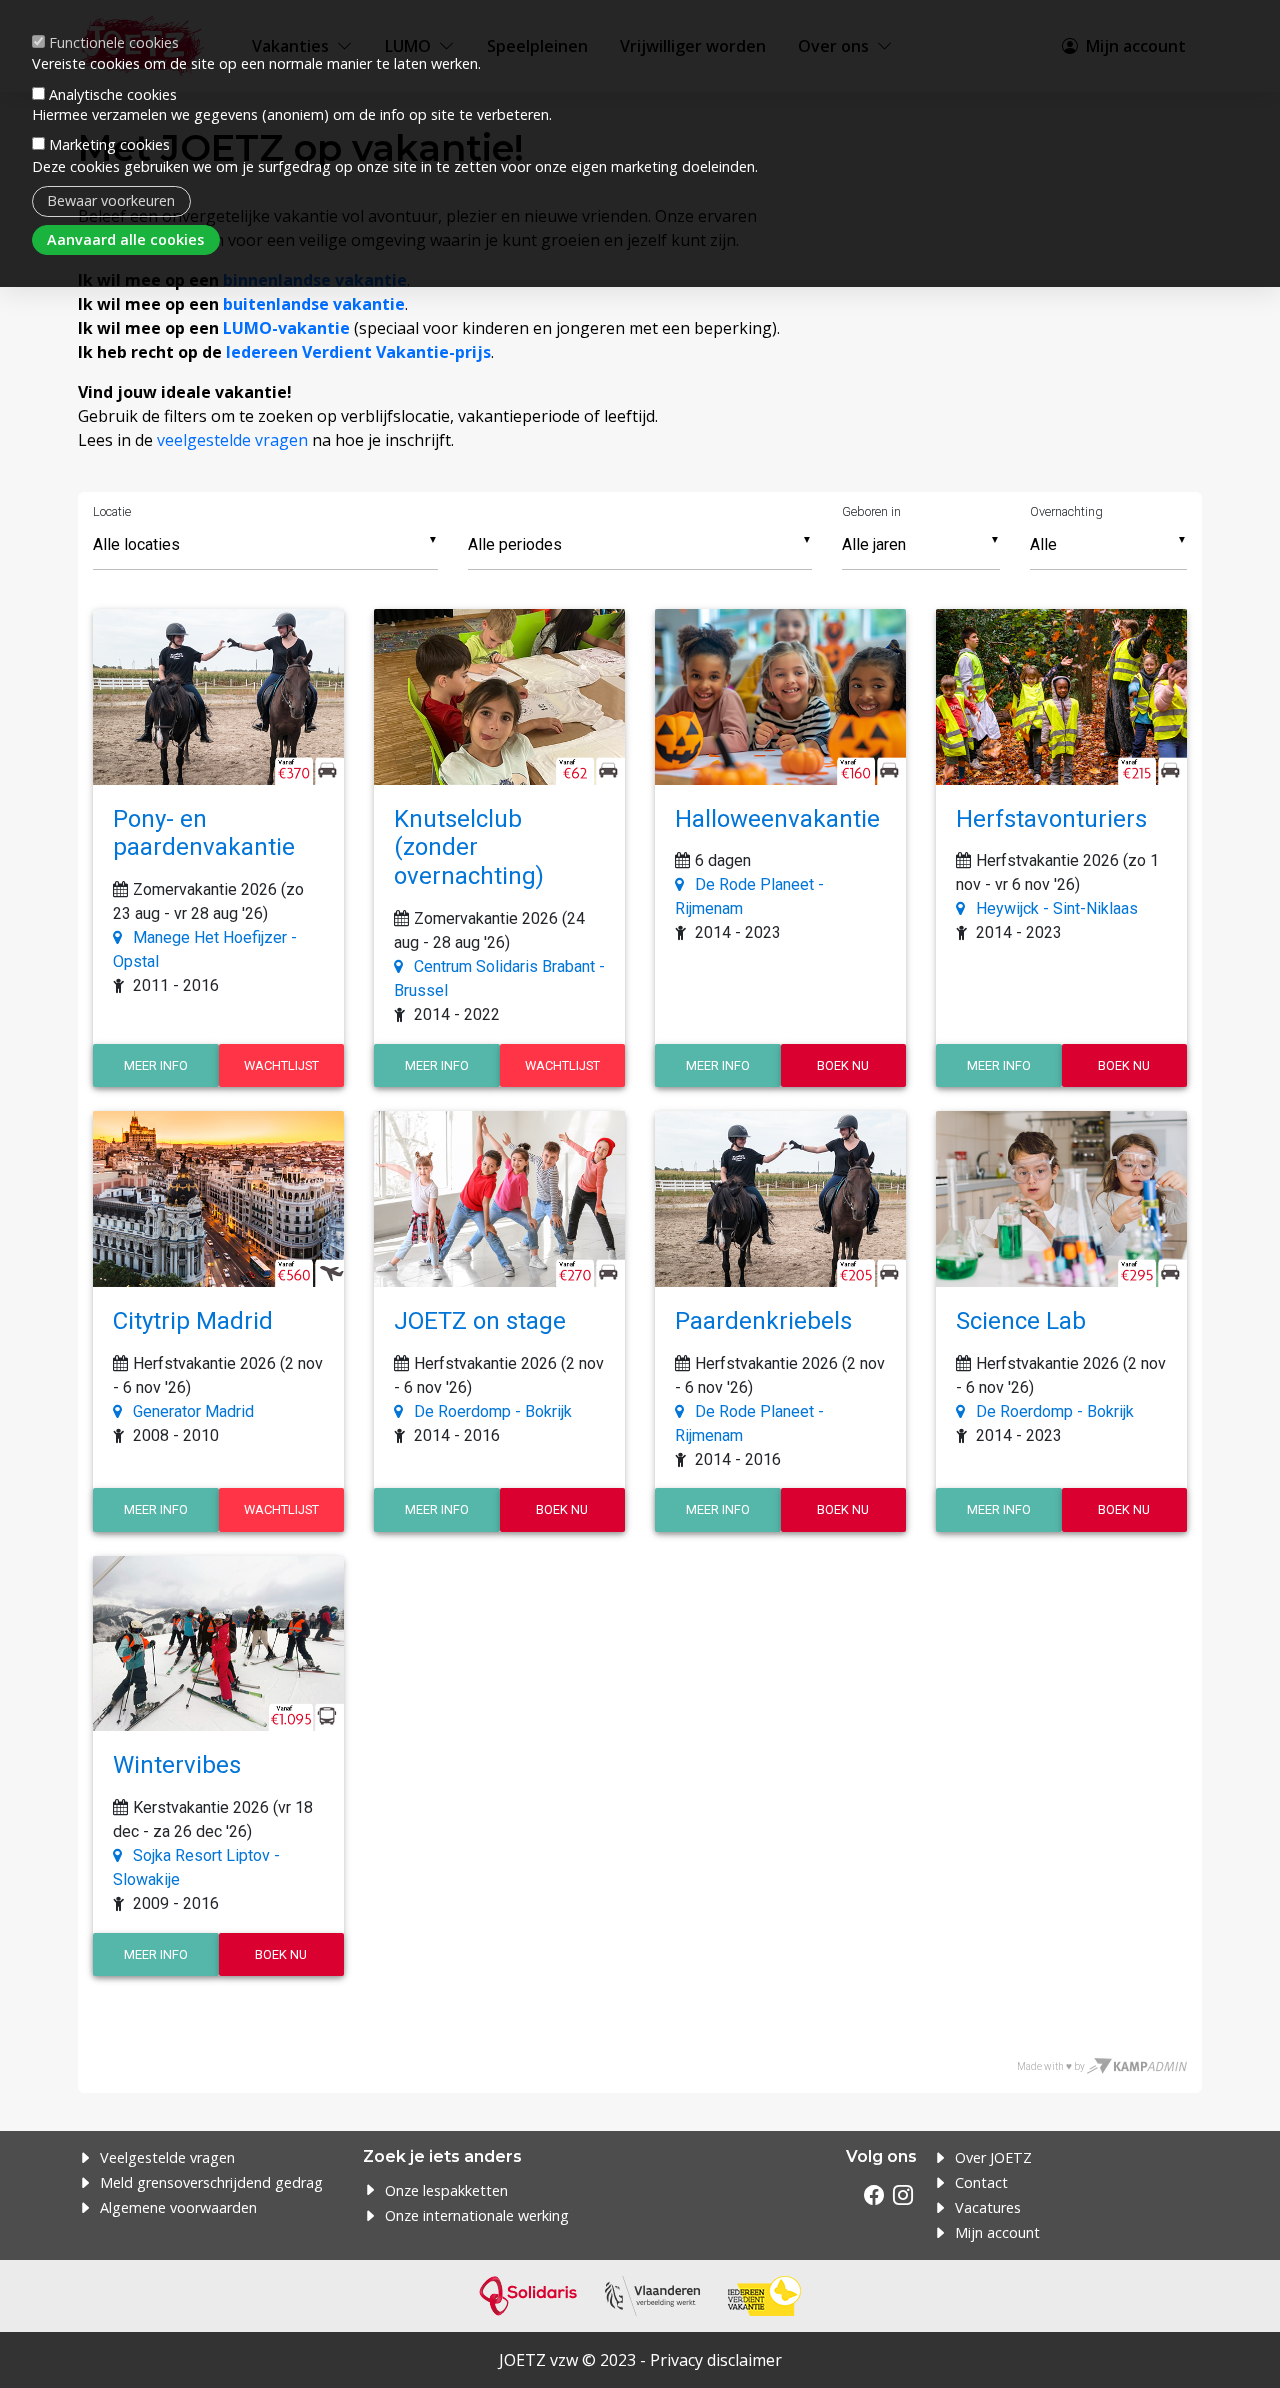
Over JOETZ (993, 2157)
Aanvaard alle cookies (125, 239)
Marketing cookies (109, 144)
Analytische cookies (113, 93)
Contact (981, 2182)
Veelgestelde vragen (167, 2157)
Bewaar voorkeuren (111, 200)
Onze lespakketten (446, 2190)
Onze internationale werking (477, 2215)
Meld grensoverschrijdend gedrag (211, 2182)
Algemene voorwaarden (178, 2207)
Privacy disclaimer (716, 2360)
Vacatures (988, 2207)
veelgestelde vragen (232, 440)
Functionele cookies (114, 42)
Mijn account (997, 2232)
